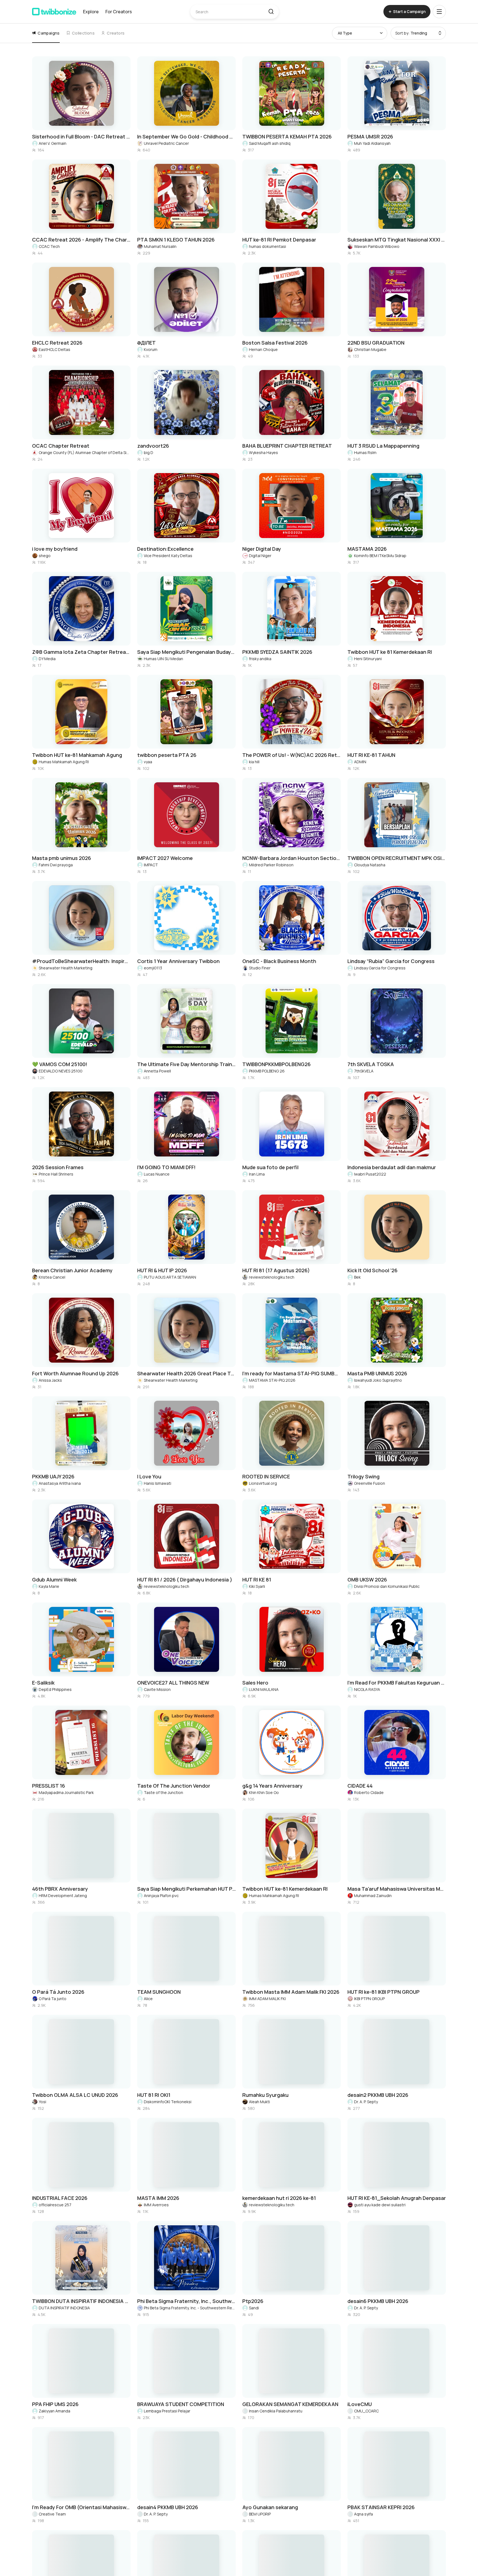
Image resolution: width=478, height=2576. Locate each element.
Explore (91, 12)
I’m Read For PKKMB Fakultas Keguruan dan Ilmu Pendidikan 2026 (397, 1683)
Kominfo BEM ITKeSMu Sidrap (380, 556)
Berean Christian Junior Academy (72, 1270)
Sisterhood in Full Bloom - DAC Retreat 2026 (81, 137)
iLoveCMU (360, 2404)
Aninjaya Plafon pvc (161, 1896)
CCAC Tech (49, 246)
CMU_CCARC (366, 2411)
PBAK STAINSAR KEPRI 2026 (381, 2507)
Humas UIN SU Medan (163, 659)
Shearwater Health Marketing (66, 968)
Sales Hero (255, 1683)
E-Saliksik (43, 1683)
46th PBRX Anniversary (60, 1889)
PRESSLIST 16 (49, 1786)
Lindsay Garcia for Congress (380, 968)
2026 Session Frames (58, 1167)
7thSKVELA (364, 1071)
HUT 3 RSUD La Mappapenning (383, 446)
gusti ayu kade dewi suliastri (380, 2205)
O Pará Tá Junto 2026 (58, 1992)
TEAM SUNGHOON (159, 1992)
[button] (271, 12)
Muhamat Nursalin (160, 246)
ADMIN (360, 762)
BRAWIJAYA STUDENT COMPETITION (181, 2404)
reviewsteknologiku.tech (272, 1277)
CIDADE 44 (360, 1786)
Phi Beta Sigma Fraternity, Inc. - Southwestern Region (190, 2308)
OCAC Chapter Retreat (61, 446)
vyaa (148, 762)
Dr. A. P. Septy (366, 2102)
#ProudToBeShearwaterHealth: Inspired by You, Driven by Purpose (81, 961)
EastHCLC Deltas (54, 349)
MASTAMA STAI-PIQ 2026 (272, 1380)
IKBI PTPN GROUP (369, 1999)
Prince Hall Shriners (56, 1174)
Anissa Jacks (50, 1380)
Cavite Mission (157, 1689)
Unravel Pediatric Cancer (166, 143)
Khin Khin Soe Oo (264, 1792)
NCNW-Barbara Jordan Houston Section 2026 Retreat (292, 858)
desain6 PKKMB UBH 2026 (378, 2301)
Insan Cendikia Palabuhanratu (276, 2411)
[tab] (46, 33)
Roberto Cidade (369, 1792)
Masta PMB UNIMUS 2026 (377, 1373)
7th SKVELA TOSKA (371, 1064)
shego (45, 556)
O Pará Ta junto (53, 1999)
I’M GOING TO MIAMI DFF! (166, 1167)
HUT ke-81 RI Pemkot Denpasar (279, 240)
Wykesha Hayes (263, 452)
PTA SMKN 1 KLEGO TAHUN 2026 (176, 240)
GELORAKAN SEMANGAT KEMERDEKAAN (290, 2404)
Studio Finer (260, 968)
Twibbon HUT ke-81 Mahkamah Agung (77, 755)
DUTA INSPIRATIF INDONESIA (64, 2308)
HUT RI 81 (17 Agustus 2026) (276, 1270)
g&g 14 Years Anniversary (272, 1786)
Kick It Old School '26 (372, 1270)
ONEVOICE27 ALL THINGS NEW (173, 1683)
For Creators (119, 12)
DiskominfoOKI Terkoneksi (168, 2102)
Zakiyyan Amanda (54, 2411)
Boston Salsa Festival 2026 (275, 343)
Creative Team (52, 2514)
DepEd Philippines (55, 1689)
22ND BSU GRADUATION (376, 343)
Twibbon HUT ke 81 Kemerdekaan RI (390, 652)
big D (149, 452)
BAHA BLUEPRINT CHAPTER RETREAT (287, 446)
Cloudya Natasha (370, 865)
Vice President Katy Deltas (168, 556)
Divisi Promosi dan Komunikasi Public (387, 1586)
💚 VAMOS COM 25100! (60, 1064)
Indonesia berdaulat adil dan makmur (392, 1167)
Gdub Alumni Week (54, 1580)
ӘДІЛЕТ (146, 343)
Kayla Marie (49, 1586)
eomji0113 (153, 968)
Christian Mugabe (370, 349)
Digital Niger (260, 556)
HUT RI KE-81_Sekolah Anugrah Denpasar (397, 2198)
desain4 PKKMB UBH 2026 (168, 2507)
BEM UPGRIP (260, 2514)
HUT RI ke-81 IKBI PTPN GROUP (384, 1992)
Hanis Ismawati (158, 1483)
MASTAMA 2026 (367, 549)
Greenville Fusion (370, 1483)
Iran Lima (257, 1174)
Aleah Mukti (259, 2102)
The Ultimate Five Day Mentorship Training (186, 1064)
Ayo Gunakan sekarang (270, 2507)
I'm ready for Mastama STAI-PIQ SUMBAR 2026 (292, 1373)
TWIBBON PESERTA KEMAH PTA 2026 (287, 137)
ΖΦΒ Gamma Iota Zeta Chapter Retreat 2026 (81, 652)
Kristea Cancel (52, 1277)
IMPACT (151, 865)
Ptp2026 (253, 2301)
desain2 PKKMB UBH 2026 (378, 2095)
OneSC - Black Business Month (279, 961)
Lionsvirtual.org (263, 1483)
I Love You (149, 1476)
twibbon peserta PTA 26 (167, 755)
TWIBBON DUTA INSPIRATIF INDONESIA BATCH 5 (81, 2301)
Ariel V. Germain (53, 143)
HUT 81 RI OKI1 (154, 2095)
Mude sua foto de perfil (270, 1167)
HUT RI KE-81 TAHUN (371, 755)
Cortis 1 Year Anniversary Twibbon (178, 961)
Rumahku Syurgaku (265, 2095)
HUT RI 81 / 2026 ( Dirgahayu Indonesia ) (185, 1580)
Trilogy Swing (363, 1476)
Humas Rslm (365, 452)
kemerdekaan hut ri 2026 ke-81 (279, 2198)
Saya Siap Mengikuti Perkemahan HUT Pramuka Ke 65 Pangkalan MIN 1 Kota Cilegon (186, 1889)
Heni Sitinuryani (368, 659)
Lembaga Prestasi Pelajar (167, 2411)
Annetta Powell (157, 1071)
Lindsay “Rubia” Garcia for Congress (391, 961)
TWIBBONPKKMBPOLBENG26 (276, 1064)
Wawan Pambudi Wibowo (377, 246)
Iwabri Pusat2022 (370, 1174)
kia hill (254, 762)
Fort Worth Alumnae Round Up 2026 (75, 1373)
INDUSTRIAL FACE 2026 (60, 2198)
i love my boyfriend (55, 549)
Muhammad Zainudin (373, 1896)
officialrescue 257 (55, 2205)
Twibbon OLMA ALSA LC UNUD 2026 (75, 2095)
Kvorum (151, 349)
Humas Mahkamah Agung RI (64, 762)
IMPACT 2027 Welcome (165, 858)
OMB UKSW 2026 (367, 1580)
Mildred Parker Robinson (271, 865)
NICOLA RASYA (367, 1689)
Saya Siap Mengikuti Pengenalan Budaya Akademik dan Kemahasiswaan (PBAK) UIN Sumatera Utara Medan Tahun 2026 (186, 652)
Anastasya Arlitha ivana (60, 1483)
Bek (357, 1277)
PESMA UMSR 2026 (370, 137)
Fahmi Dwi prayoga (56, 865)
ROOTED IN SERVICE (266, 1476)
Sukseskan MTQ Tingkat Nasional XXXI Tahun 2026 (397, 240)
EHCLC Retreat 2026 (57, 343)
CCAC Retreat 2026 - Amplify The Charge (81, 240)
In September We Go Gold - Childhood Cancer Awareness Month (186, 137)
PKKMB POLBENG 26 (267, 1071)
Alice (148, 1999)
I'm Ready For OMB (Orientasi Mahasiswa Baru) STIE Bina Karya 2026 (81, 2507)
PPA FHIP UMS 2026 (55, 2404)
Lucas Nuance (157, 1174)
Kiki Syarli (257, 1586)
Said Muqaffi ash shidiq (270, 143)
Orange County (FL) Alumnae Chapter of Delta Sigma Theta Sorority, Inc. (85, 452)
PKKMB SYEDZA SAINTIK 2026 (277, 652)
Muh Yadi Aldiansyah (372, 143)
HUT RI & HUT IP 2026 (162, 1270)
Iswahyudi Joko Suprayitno (378, 1380)
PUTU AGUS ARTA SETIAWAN (170, 1277)
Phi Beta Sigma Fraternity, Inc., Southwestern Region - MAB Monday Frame (186, 2301)
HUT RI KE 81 (257, 1580)
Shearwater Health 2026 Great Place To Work (186, 1373)
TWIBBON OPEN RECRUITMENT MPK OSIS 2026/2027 (397, 858)
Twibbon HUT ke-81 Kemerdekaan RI (285, 1889)
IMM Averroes (156, 2205)
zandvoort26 (153, 446)
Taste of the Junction (163, 1792)
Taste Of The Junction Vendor (174, 1786)
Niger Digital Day (262, 549)
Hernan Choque (263, 349)
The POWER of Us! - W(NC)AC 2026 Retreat (292, 755)
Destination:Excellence (165, 549)
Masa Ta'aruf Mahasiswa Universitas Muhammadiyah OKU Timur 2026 (397, 1889)
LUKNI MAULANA (264, 1689)
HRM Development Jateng (63, 1896)
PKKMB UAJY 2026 (53, 1476)
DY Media (47, 659)
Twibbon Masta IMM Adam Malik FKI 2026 (291, 1992)
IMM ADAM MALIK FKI (267, 1999)
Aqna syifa (363, 2514)
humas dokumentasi (267, 246)
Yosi (42, 2102)
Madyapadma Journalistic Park (66, 1792)
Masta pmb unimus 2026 (62, 858)
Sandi (254, 2308)
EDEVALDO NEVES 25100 (61, 1071)
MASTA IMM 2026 (158, 2198)
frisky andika (260, 659)
